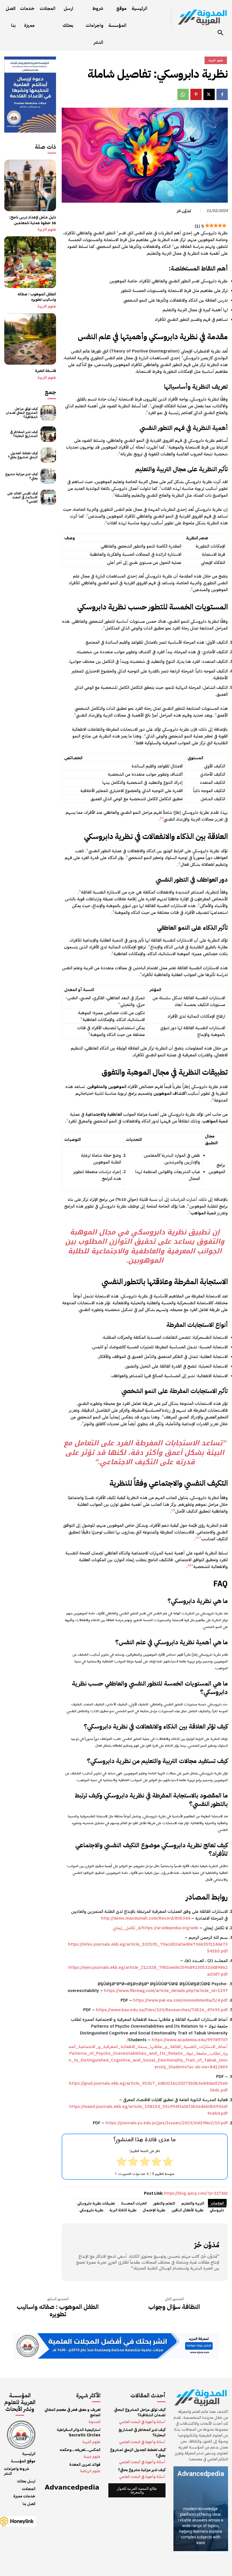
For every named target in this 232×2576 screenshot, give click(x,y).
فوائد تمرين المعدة (85, 2464)
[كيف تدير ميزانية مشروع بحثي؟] (48, 476)
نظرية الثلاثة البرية (123, 2210)
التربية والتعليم (193, 2203)
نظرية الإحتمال (154, 2210)
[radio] (168, 2162)
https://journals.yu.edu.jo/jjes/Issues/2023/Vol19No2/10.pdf (167, 2123)
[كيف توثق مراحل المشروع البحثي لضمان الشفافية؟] (48, 413)
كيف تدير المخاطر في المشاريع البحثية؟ (24, 434)
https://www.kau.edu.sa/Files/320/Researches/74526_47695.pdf (162, 2010)
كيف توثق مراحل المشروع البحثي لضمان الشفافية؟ (22, 413)
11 (197, 1538)
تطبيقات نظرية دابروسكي (96, 2203)
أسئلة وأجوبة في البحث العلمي (142, 2422)
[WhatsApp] (183, 94)
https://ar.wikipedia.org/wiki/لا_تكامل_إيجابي (155, 1928)
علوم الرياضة (90, 2471)
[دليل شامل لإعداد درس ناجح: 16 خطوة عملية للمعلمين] (30, 186)
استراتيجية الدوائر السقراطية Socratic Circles (79, 2433)
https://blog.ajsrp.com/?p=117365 (196, 2193)
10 (173, 1510)
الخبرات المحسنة (134, 2203)
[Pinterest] (196, 94)
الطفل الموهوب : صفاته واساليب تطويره (37, 297)
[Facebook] (222, 94)
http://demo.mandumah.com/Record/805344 (146, 1918)
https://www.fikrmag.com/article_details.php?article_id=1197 (166, 1991)
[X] (209, 94)
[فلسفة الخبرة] (30, 339)
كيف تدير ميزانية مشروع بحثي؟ (21, 476)
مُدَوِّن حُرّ (184, 211)
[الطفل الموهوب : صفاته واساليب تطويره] (30, 262)
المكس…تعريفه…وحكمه (80, 2450)
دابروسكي (217, 2210)
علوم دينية (92, 2457)
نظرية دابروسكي (91, 2210)
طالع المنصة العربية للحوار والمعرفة (137, 2490)
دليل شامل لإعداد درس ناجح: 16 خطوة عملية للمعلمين (33, 220)
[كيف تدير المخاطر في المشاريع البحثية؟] (48, 434)
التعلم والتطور (164, 2203)
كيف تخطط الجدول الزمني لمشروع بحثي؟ (23, 455)
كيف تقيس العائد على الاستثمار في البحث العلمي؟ (22, 497)
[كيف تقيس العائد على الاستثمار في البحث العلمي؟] (48, 497)
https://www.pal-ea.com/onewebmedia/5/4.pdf (181, 2000)
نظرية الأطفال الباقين (187, 2210)
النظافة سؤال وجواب (174, 2307)
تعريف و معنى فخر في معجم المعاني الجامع (72, 2412)
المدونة (94, 2422)
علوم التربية (47, 230)
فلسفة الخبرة (46, 371)
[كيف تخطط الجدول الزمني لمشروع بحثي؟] (48, 455)
